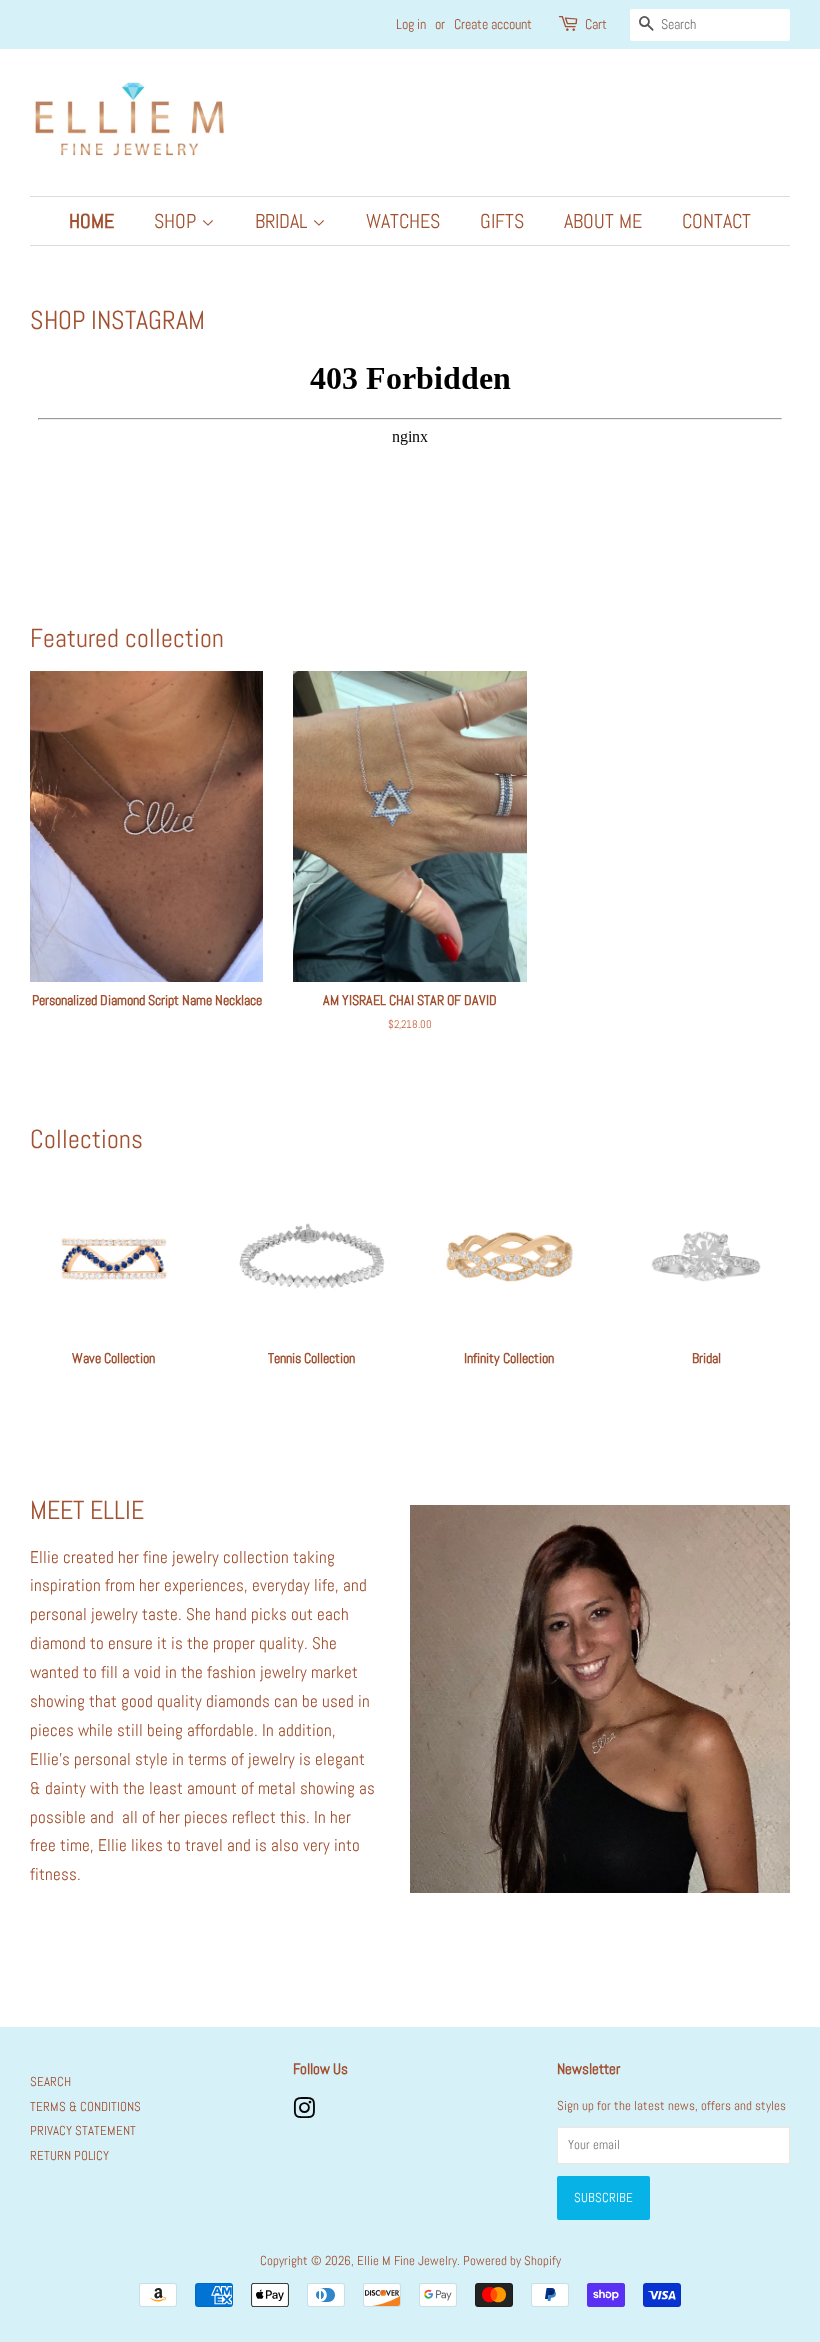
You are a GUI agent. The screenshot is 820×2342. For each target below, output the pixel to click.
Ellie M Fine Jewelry (407, 2261)
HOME (91, 221)
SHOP (177, 221)
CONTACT (716, 221)
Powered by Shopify (512, 2261)
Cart (596, 24)
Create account (493, 24)
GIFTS (502, 221)
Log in (411, 24)
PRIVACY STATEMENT (83, 2131)
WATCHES (403, 221)
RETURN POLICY (69, 2156)
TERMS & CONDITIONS (85, 2107)
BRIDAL (283, 221)
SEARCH (50, 2082)
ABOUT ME (603, 221)
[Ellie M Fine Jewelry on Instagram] (304, 2113)
